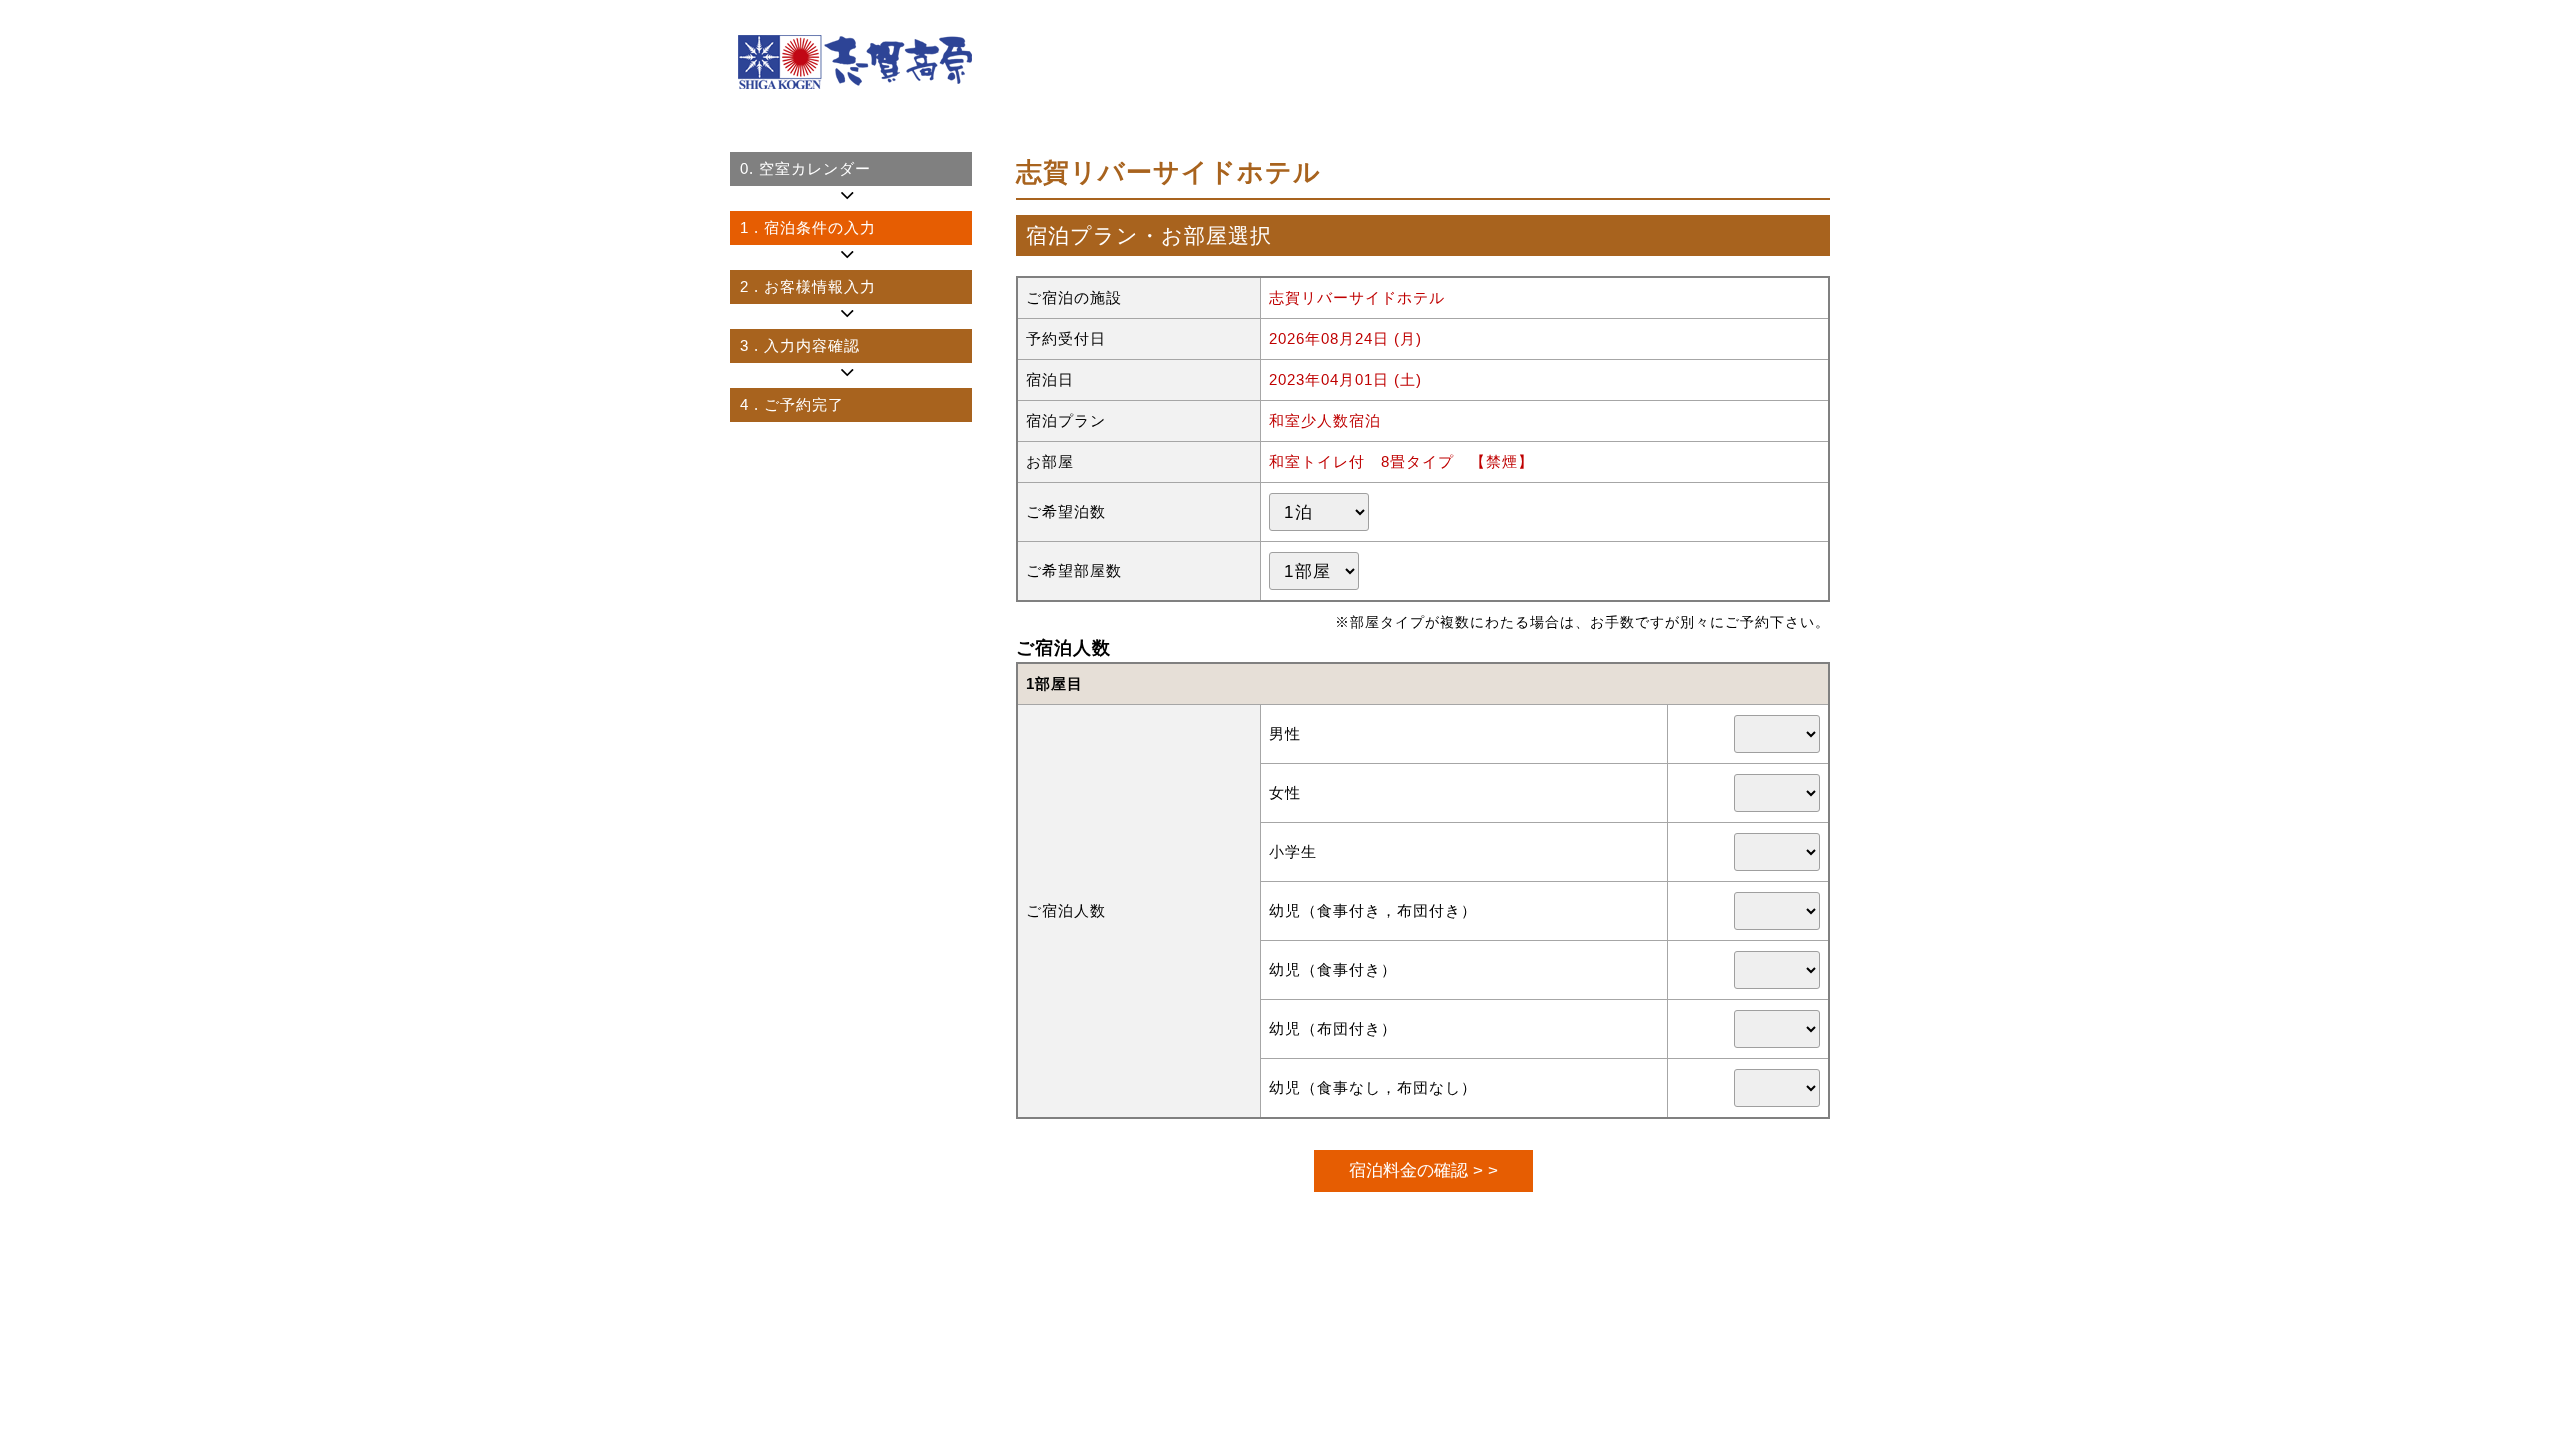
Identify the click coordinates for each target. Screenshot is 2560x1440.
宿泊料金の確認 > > (1423, 1170)
